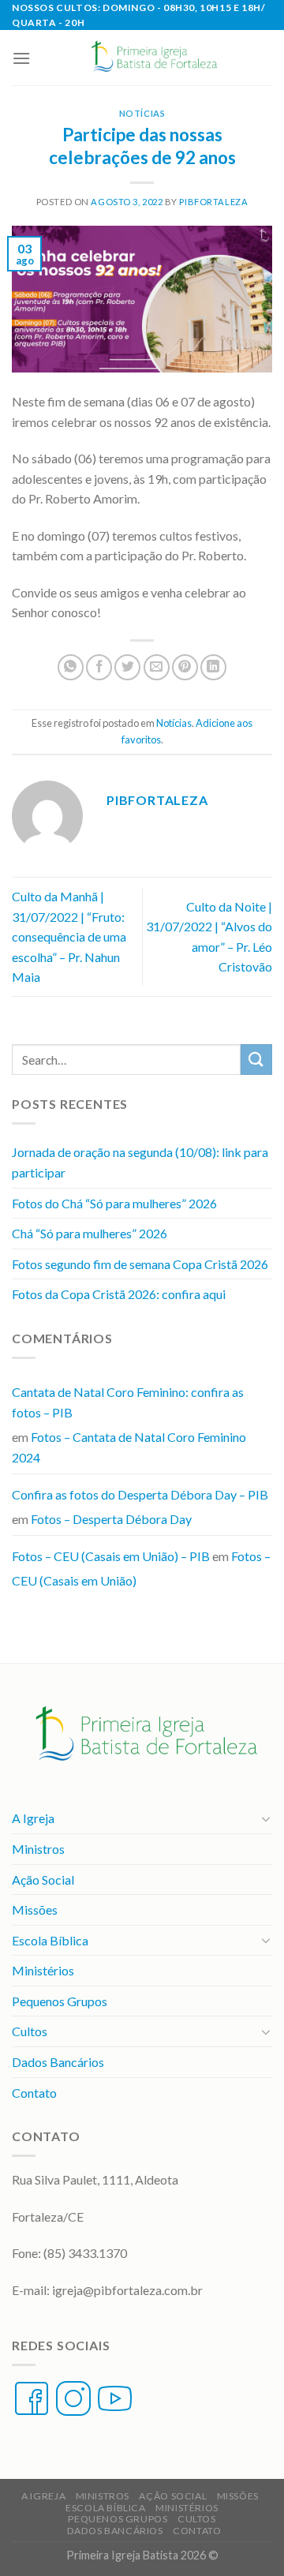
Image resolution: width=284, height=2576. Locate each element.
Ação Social (43, 1880)
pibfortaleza (213, 202)
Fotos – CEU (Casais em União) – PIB (111, 1556)
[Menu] (21, 58)
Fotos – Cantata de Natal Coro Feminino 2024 (129, 1447)
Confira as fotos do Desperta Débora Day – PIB (140, 1494)
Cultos (30, 2031)
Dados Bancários (58, 2062)
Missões (35, 1910)
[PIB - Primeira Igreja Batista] (151, 58)
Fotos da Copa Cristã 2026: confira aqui (119, 1294)
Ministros (38, 1849)
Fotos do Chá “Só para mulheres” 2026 (114, 1203)
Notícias (142, 113)
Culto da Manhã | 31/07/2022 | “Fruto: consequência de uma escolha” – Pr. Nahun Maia (69, 936)
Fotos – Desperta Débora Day (111, 1519)
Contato (34, 2093)
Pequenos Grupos (60, 2001)
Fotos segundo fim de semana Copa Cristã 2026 (140, 1264)
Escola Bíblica (50, 1940)
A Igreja (33, 1818)
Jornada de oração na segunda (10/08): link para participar (140, 1162)
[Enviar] (256, 1060)
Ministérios (43, 1970)
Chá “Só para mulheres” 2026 (90, 1233)
